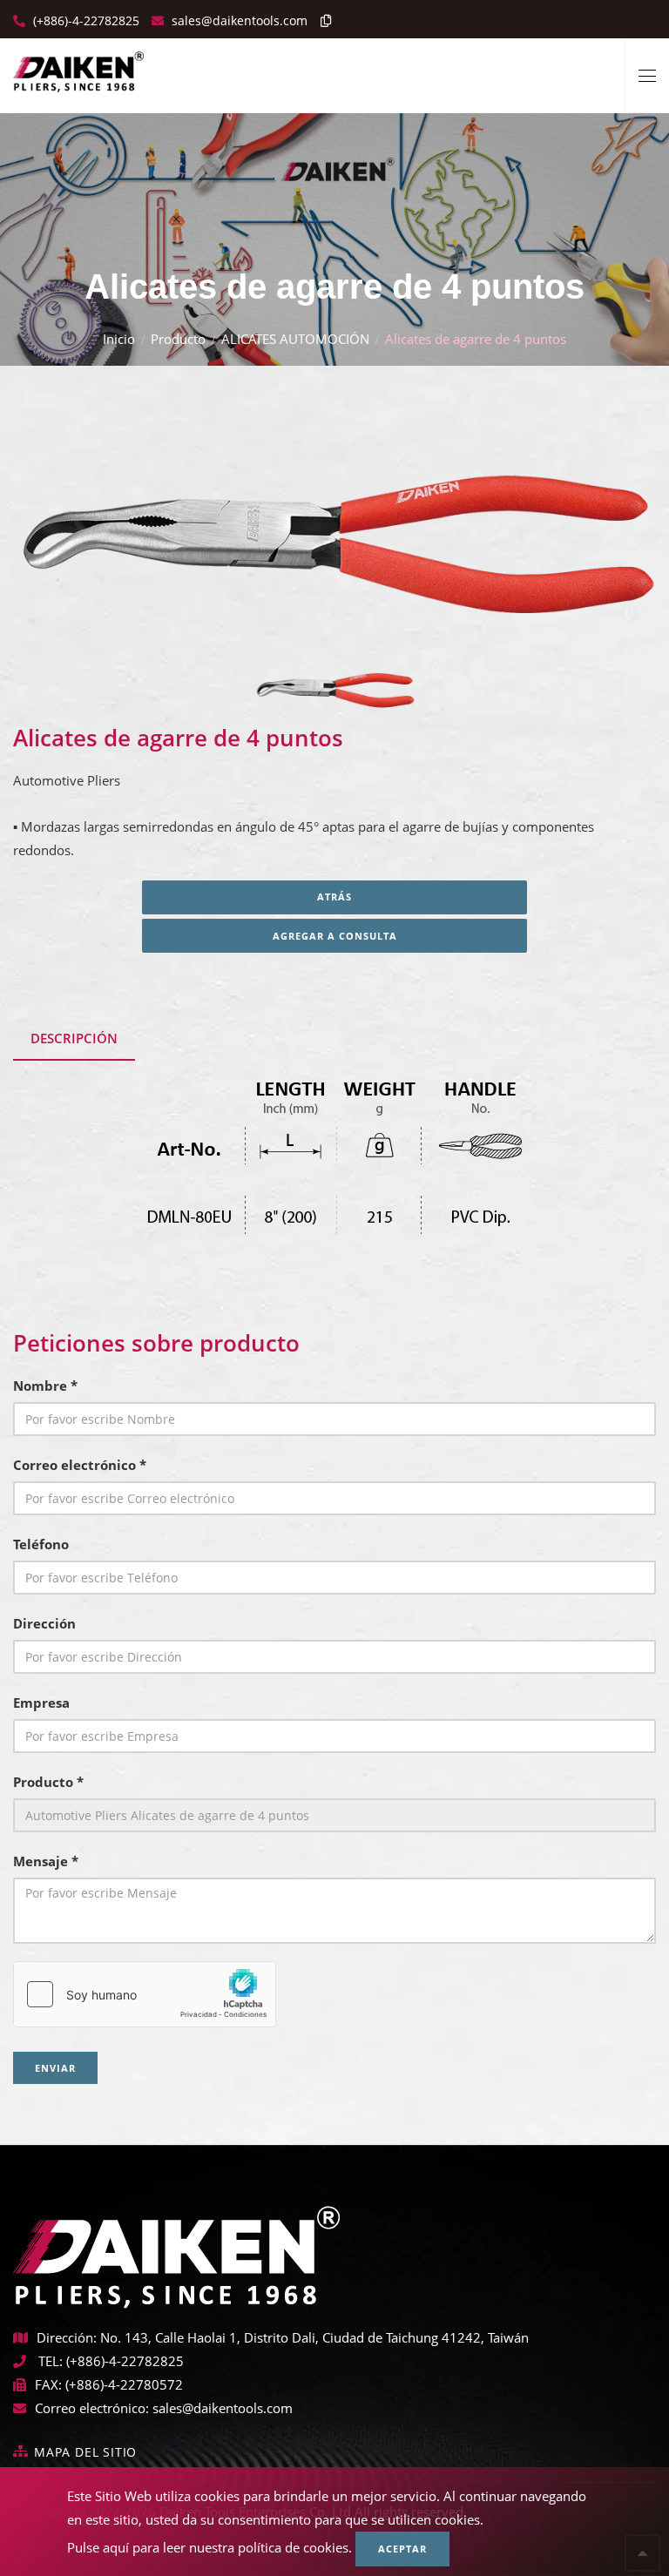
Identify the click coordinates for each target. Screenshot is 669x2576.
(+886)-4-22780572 (124, 2384)
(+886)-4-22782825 (84, 20)
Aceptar (402, 2549)
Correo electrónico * (80, 1465)
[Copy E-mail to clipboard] (321, 20)
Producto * (48, 1782)
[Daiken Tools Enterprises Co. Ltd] (78, 65)
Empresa (41, 1703)
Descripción (74, 1038)
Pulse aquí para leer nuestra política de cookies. (209, 2547)
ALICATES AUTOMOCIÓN (295, 339)
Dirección (44, 1623)
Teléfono (41, 1544)
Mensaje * (46, 1861)
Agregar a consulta (335, 936)
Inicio (119, 339)
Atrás (334, 897)
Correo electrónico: (92, 2408)
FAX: (48, 2384)
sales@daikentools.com (223, 2408)
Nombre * (45, 1386)
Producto (178, 339)
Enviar (55, 2068)
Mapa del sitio (85, 2452)
